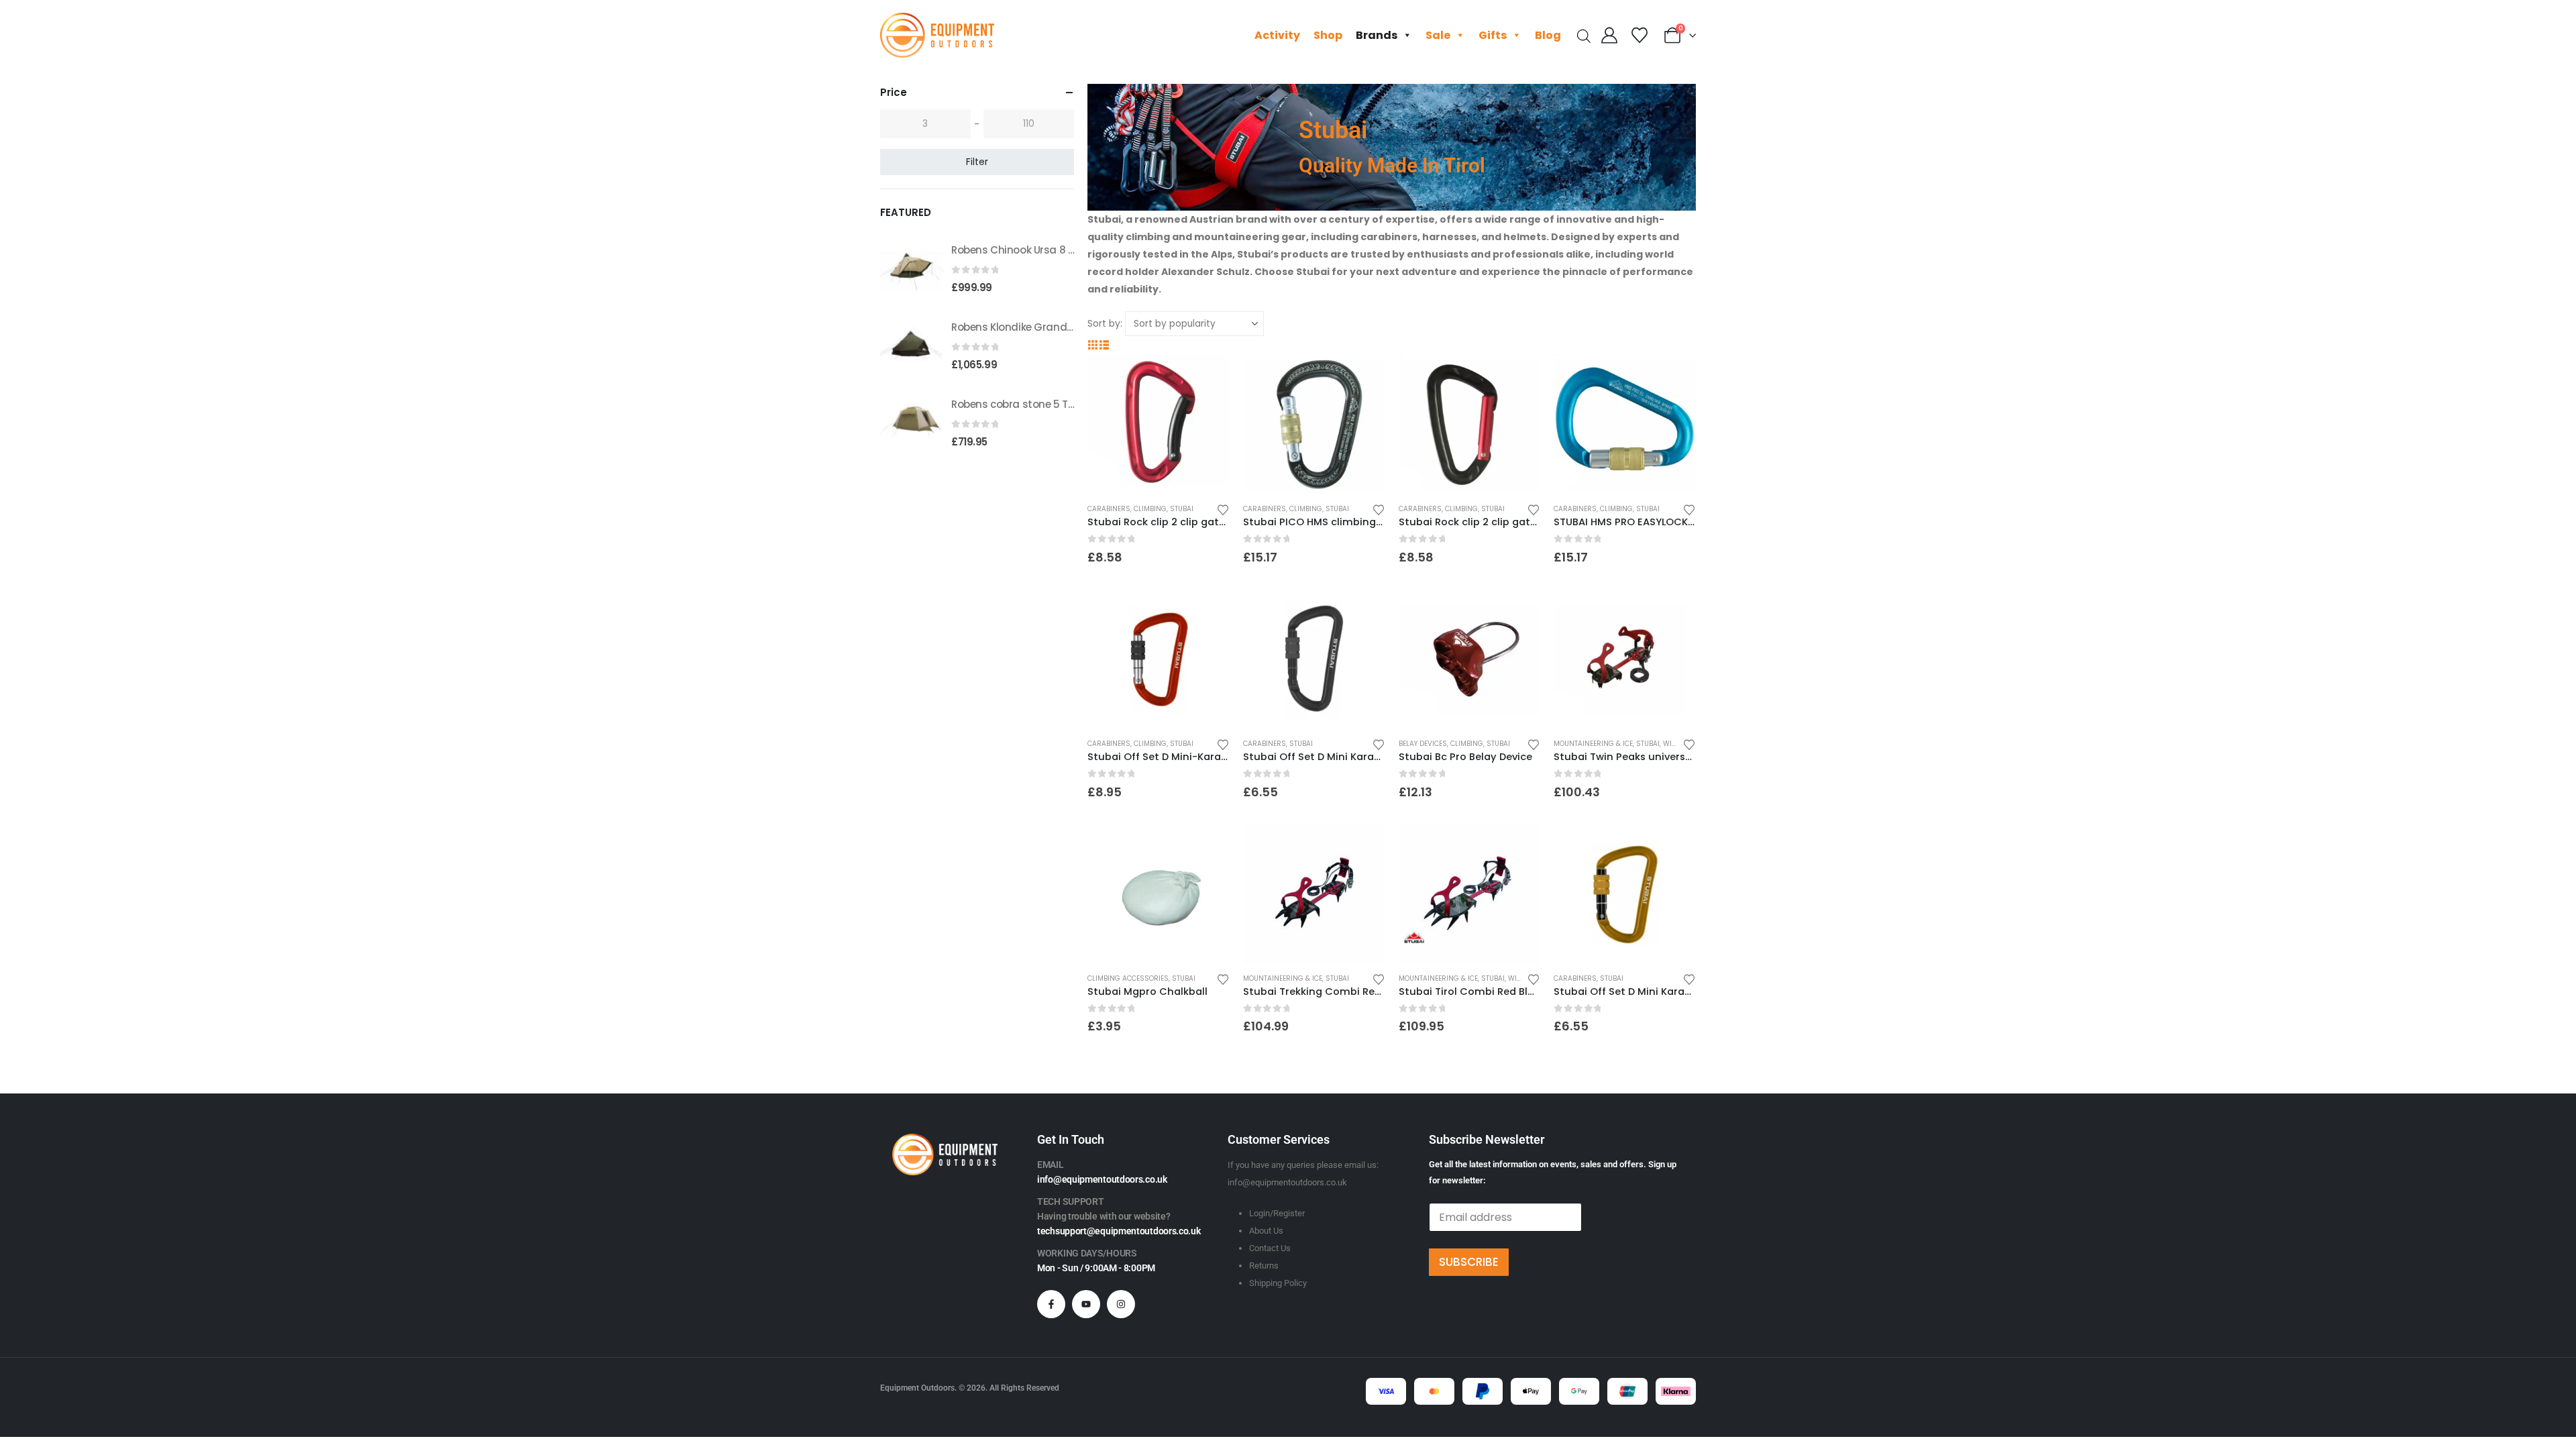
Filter (977, 162)
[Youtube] (1086, 1304)
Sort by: (1105, 323)
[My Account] (1610, 36)
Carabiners (1109, 509)
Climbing (1150, 509)
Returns (1264, 1266)
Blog (1548, 35)
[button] (1093, 345)
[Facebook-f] (1051, 1304)
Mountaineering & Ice (1593, 744)
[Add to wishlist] (1223, 509)
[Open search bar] (1584, 35)
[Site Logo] (937, 35)
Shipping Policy (1278, 1283)
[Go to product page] (1159, 425)
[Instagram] (1121, 1304)
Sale (1438, 35)
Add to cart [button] (1207, 376)
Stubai (1182, 509)
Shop (1328, 35)
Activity (1277, 35)
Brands (1377, 35)
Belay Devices (1423, 744)
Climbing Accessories (1128, 978)
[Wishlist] (1639, 36)
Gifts (1493, 35)
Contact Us (1270, 1248)
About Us (1266, 1231)
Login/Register (1277, 1213)
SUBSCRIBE (1469, 1262)
